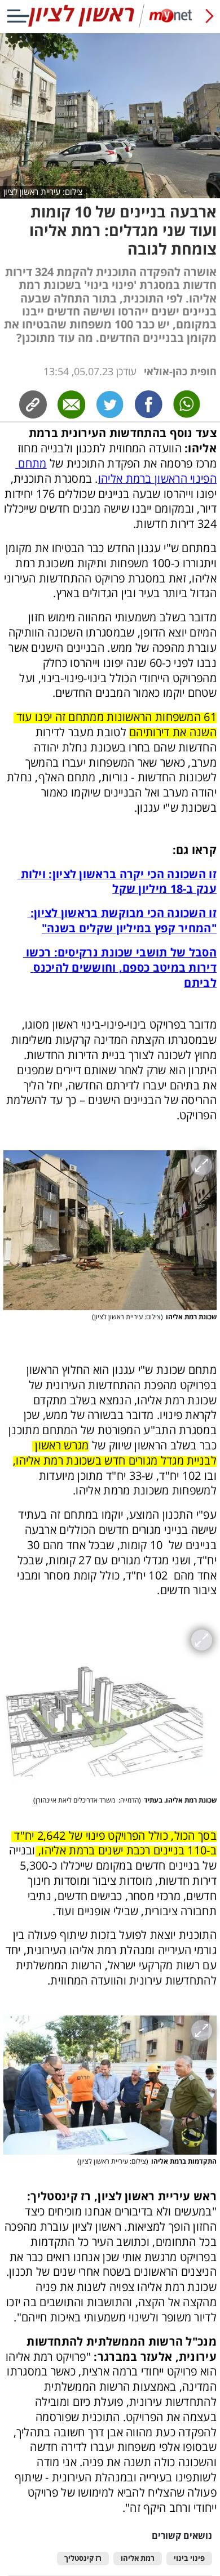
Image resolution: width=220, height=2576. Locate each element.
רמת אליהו (138, 2558)
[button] (110, 1230)
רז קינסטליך (83, 2558)
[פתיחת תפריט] (18, 16)
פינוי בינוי (189, 2558)
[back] (210, 16)
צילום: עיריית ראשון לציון (43, 192)
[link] (148, 404)
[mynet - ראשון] (110, 25)
